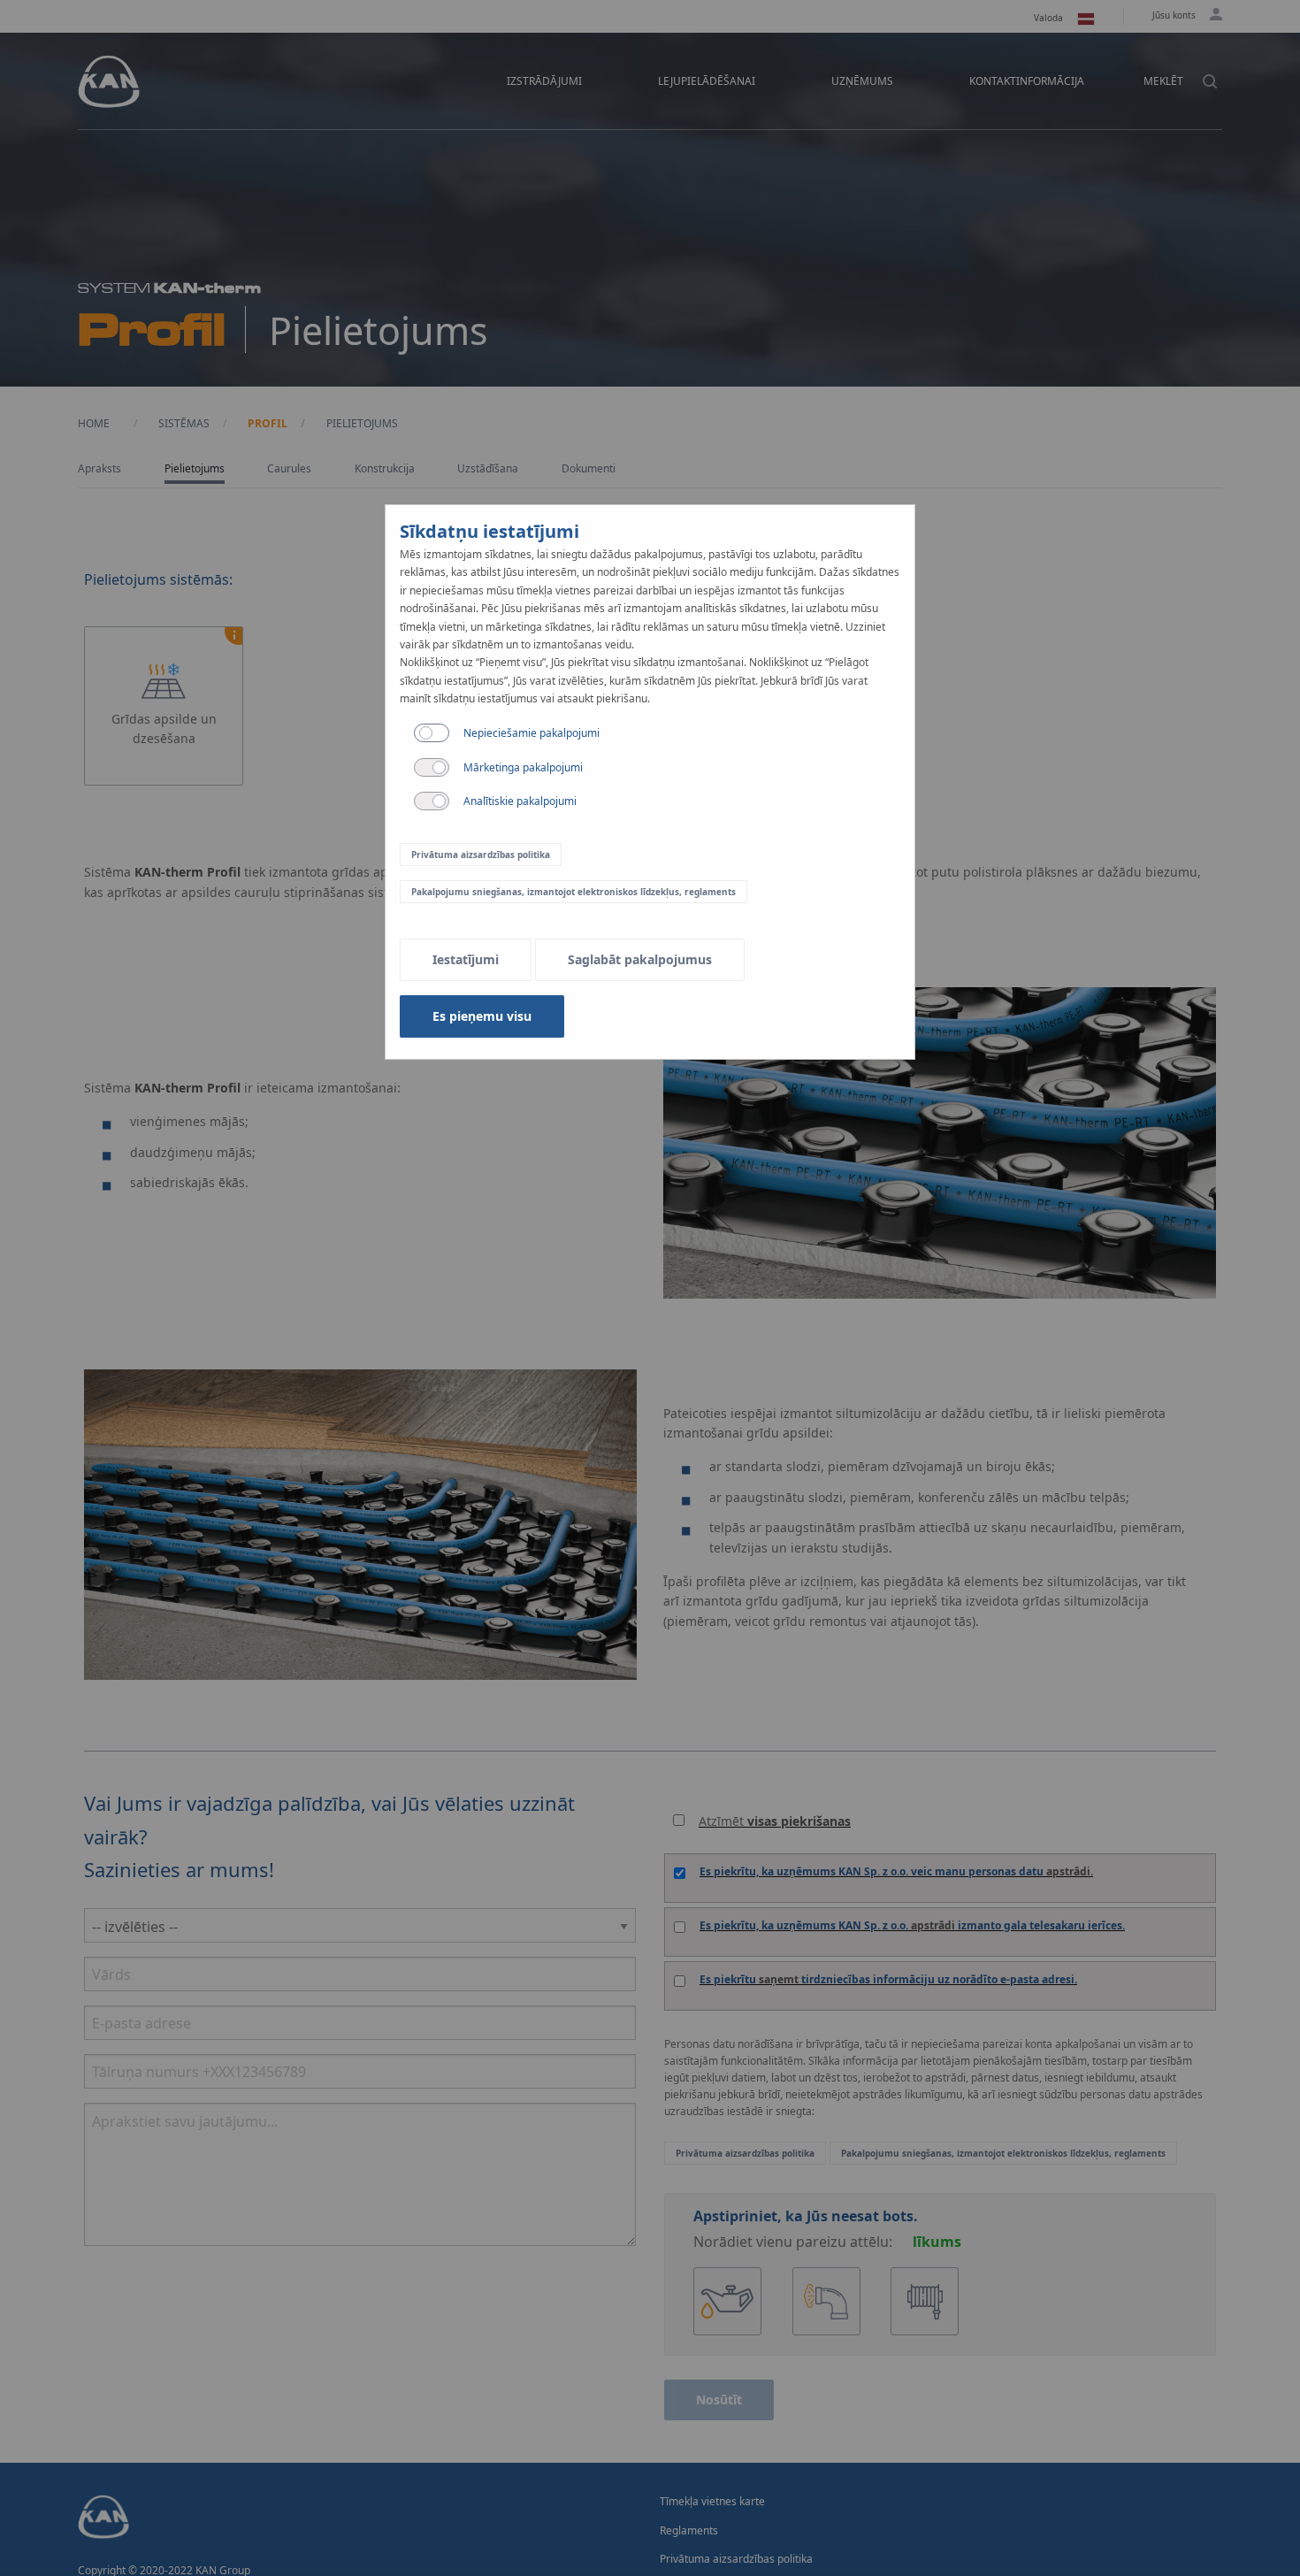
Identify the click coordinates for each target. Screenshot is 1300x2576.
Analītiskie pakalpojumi (520, 801)
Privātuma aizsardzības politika (481, 855)
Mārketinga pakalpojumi (523, 767)
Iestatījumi (466, 959)
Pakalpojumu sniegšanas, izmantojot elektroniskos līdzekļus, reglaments (574, 892)
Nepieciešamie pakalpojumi (531, 733)
